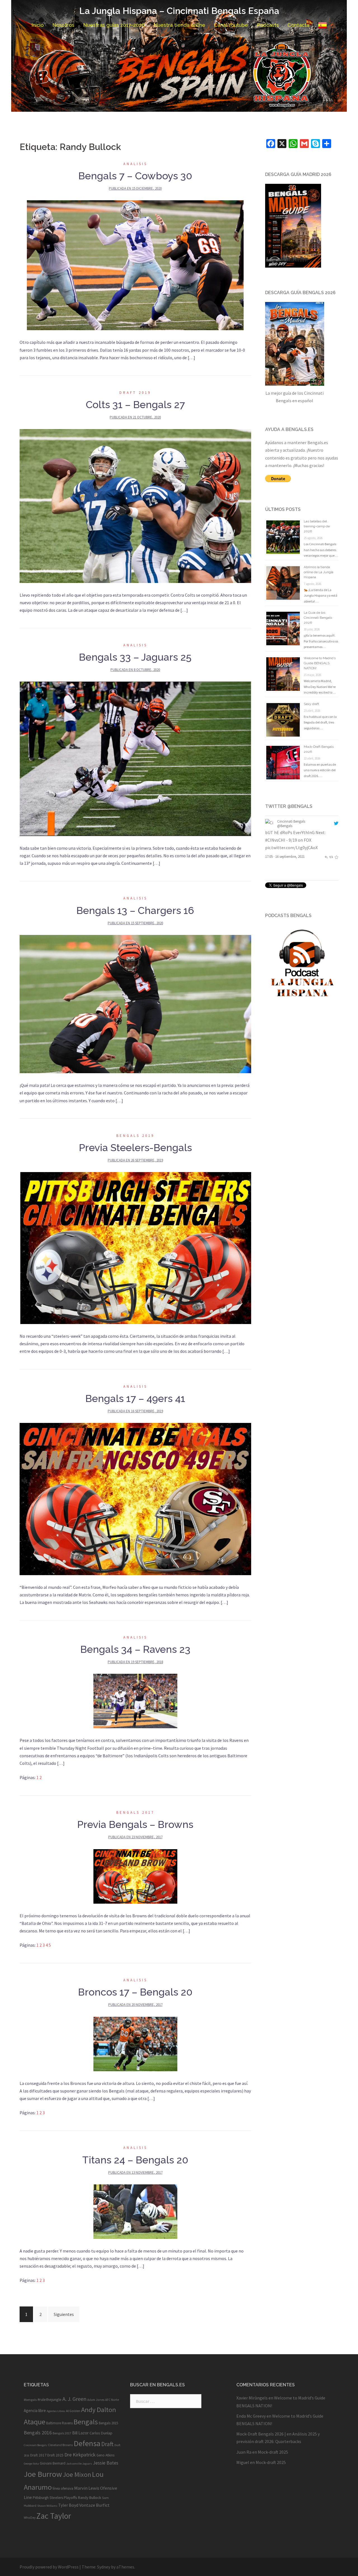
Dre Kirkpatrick (80, 2455)
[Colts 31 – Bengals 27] (135, 505)
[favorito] (336, 856)
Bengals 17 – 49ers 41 (135, 1398)
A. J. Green (74, 2399)
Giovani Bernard (53, 2463)
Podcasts (268, 25)
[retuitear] (331, 856)
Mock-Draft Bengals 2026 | (261, 2434)
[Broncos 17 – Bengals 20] (135, 2043)
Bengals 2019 (135, 1136)
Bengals (86, 2422)
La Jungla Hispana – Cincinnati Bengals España (179, 11)
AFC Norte (112, 2400)
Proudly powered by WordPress (49, 2567)
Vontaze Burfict (94, 2505)
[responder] (326, 856)
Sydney (104, 2567)
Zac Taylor (54, 2516)
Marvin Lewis (87, 2488)
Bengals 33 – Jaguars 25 (135, 657)
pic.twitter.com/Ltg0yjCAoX (291, 847)
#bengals (30, 2400)
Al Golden (73, 2411)
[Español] (322, 25)
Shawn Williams (47, 2506)
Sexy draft (311, 704)
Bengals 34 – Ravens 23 (135, 1649)
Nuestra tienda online (179, 25)
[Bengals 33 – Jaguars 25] (135, 758)
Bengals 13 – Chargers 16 (135, 910)
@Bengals (285, 826)
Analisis (135, 164)
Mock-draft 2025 (273, 2452)
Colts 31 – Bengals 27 (135, 404)
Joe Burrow (43, 2474)
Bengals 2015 (108, 2423)
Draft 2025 (55, 2455)
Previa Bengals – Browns (135, 1824)
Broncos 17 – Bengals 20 (135, 1992)
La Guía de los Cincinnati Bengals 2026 (318, 618)
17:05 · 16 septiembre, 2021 (285, 856)
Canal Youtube (231, 25)
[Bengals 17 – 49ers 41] (135, 1498)
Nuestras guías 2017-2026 (114, 25)
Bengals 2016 (38, 2433)
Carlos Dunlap (101, 2433)
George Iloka (31, 2464)
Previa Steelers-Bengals (135, 1147)
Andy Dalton (99, 2410)
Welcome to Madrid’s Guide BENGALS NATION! (320, 663)
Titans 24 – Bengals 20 (135, 2160)
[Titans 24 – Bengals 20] (135, 2211)
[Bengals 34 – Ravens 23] (135, 1701)
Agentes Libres (56, 2411)
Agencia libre (35, 2410)
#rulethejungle (50, 2399)
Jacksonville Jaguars (79, 2464)
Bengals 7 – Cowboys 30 (135, 176)
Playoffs (70, 2498)
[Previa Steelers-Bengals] (135, 1247)
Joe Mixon (77, 2474)
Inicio (37, 25)
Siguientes (64, 2314)
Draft (107, 2444)
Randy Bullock (90, 2498)
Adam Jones (96, 2400)
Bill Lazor (80, 2433)
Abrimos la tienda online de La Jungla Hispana (319, 572)
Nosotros (63, 25)
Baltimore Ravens (59, 2423)
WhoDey (30, 2518)
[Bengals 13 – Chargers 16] (135, 1003)
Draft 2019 (135, 393)
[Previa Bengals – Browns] (135, 1876)
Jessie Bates (106, 2463)
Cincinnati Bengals (291, 821)
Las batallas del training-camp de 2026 (317, 526)
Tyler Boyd (68, 2505)
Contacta (298, 25)
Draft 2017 (38, 2455)
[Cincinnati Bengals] (270, 823)
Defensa (87, 2443)
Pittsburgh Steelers (48, 2498)
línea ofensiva (63, 2488)
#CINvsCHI (275, 840)
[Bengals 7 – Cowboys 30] (135, 265)
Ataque (35, 2422)
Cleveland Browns (60, 2445)
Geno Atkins (105, 2455)
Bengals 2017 (135, 1812)
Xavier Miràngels (252, 2398)
